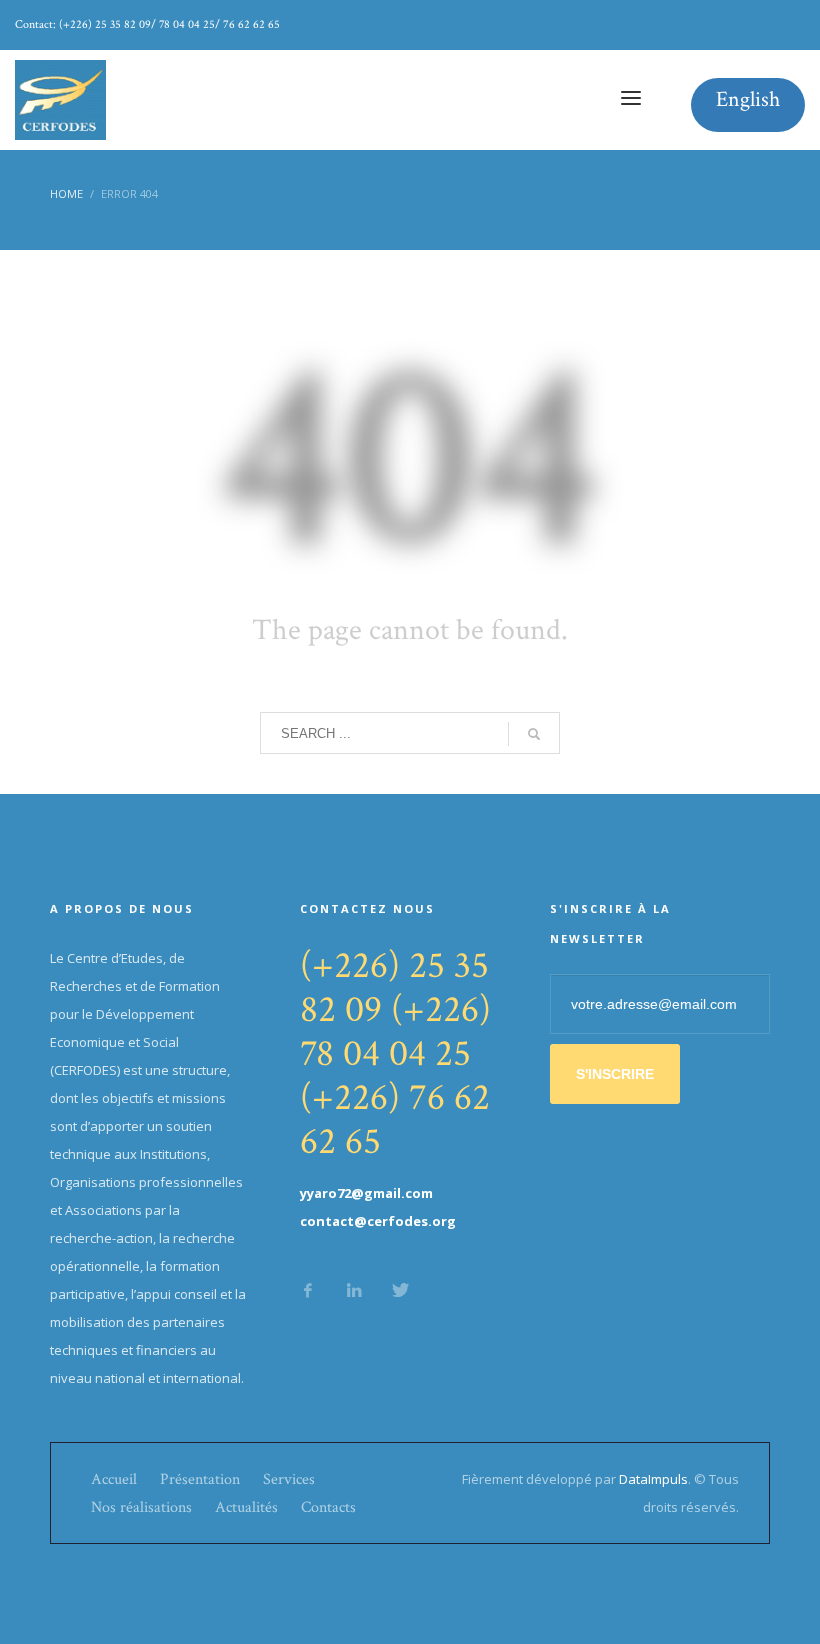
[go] (534, 734)
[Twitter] (400, 1290)
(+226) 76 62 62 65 (395, 1119)
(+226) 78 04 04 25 (395, 1031)
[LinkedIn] (354, 1290)
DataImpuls (653, 1479)
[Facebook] (308, 1290)
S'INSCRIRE (615, 1074)
